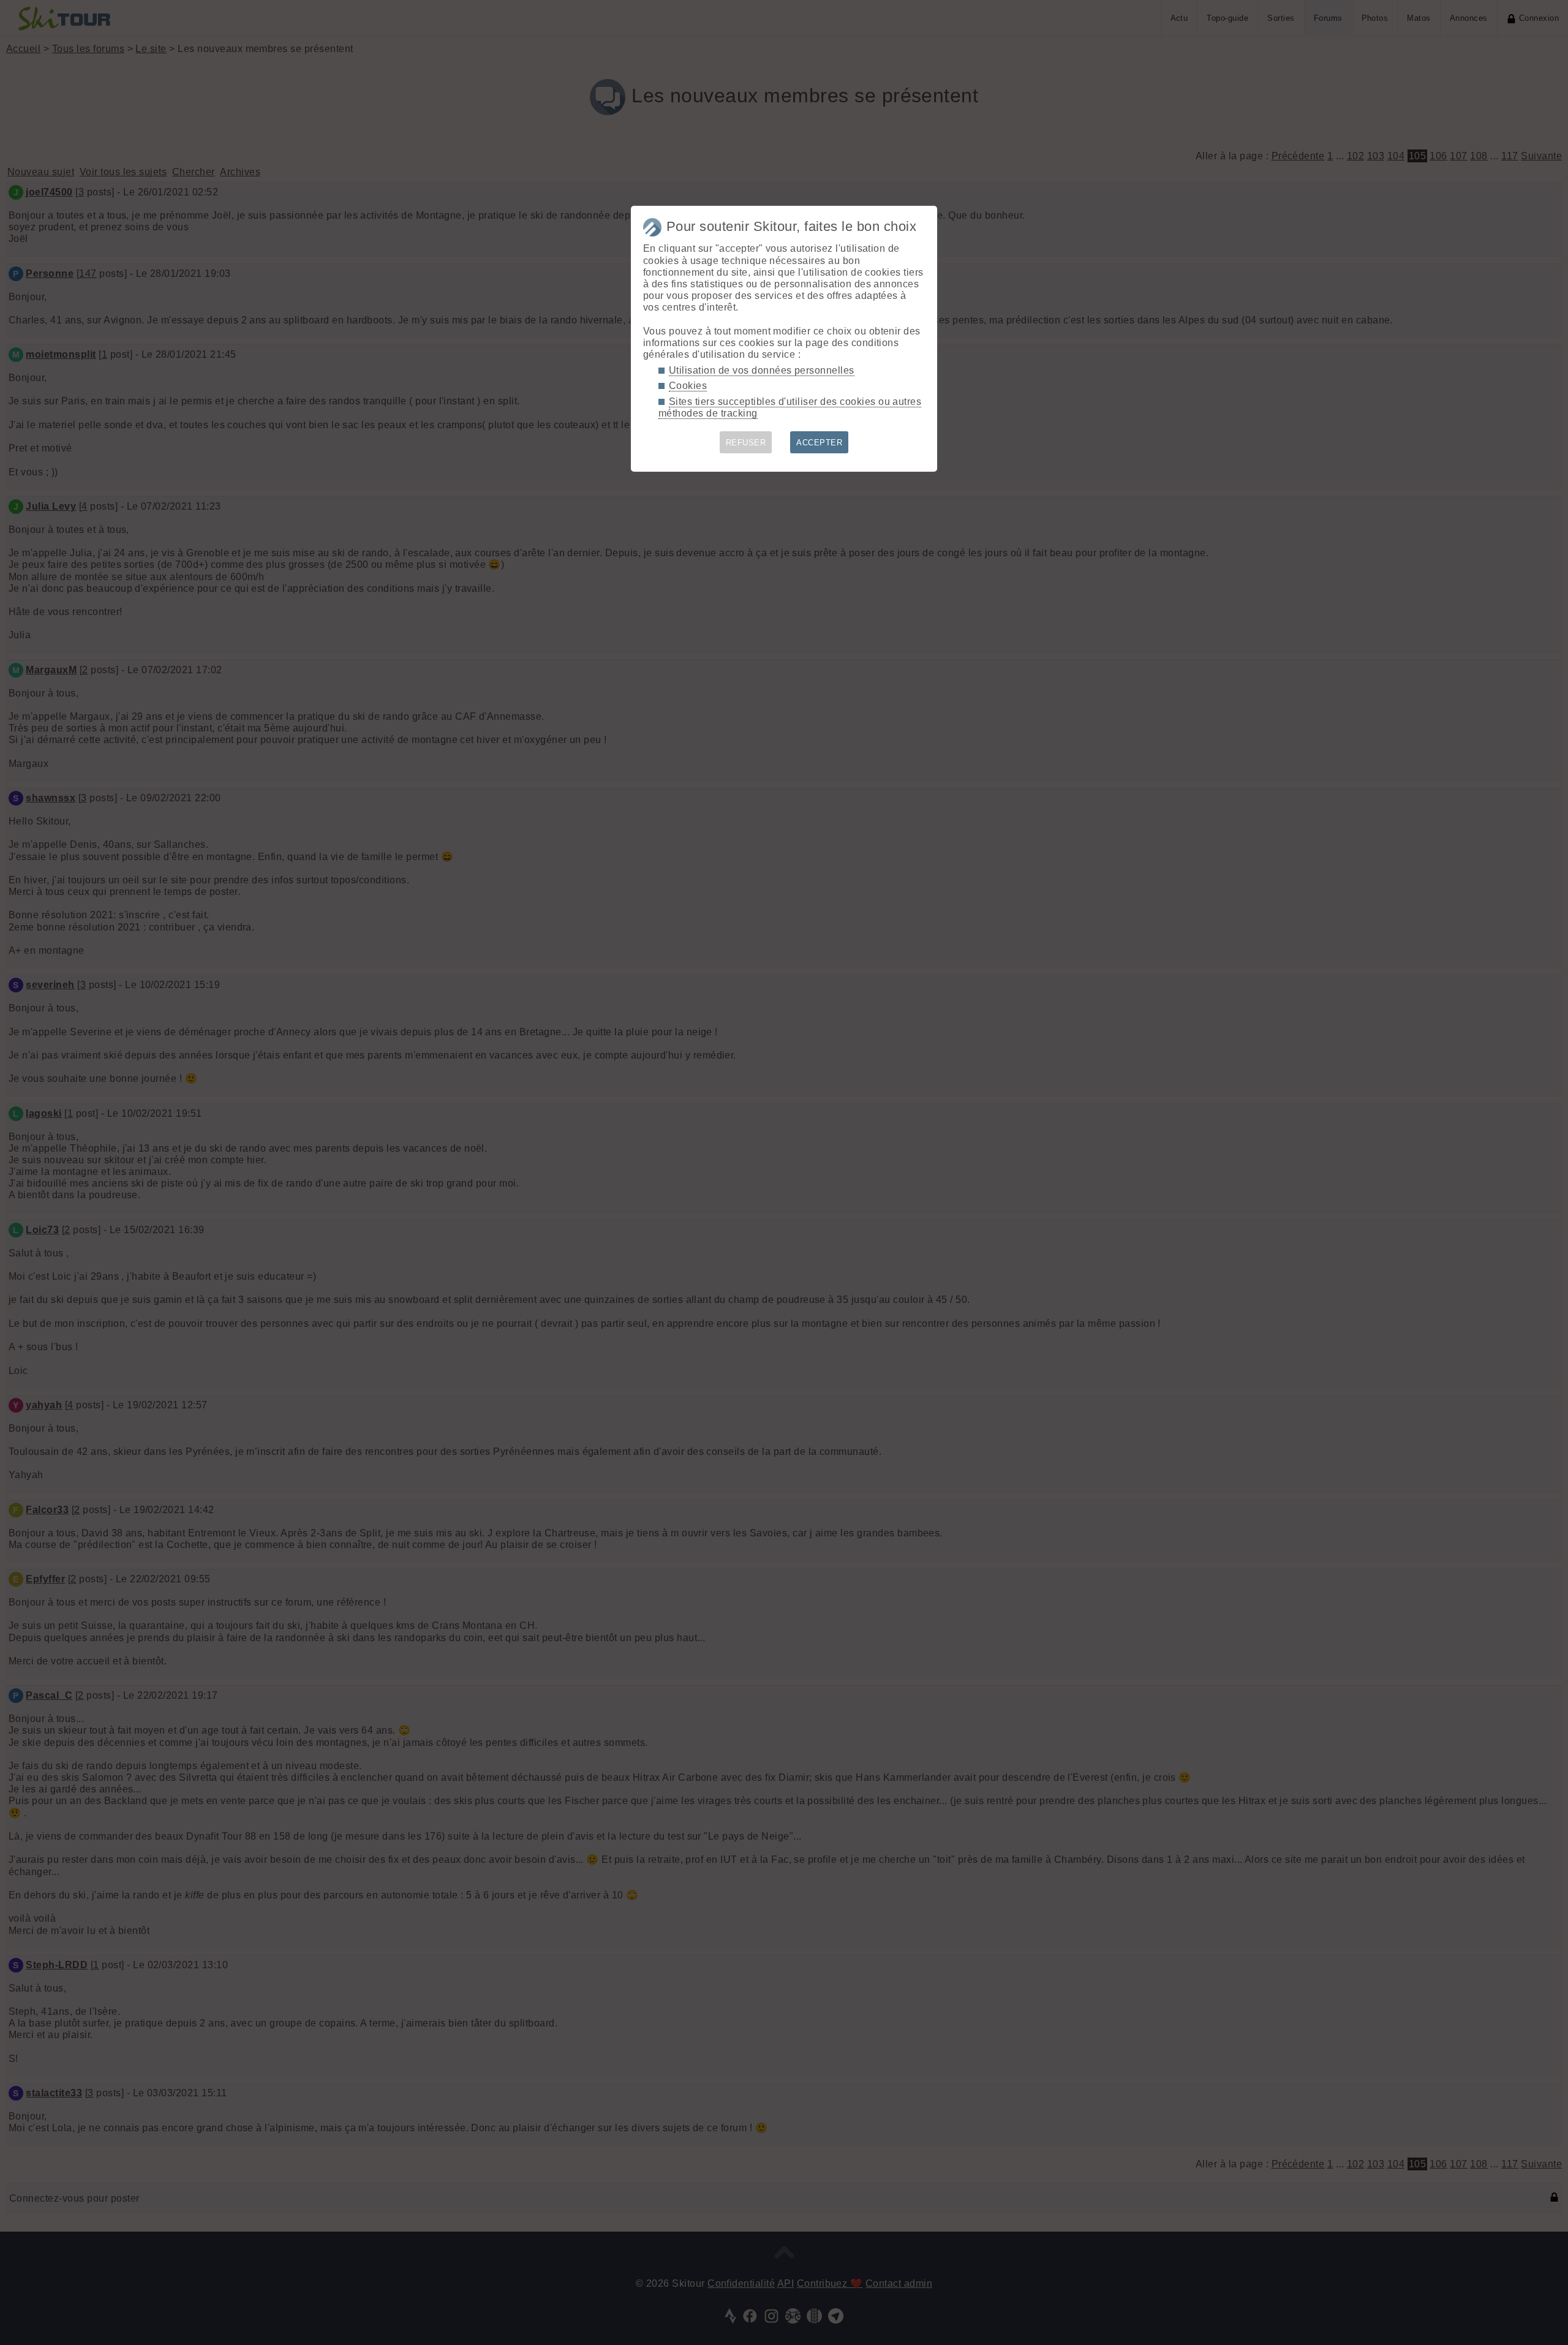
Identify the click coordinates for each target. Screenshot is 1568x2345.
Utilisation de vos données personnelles (762, 370)
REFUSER (746, 443)
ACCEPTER (819, 443)
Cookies (688, 386)
